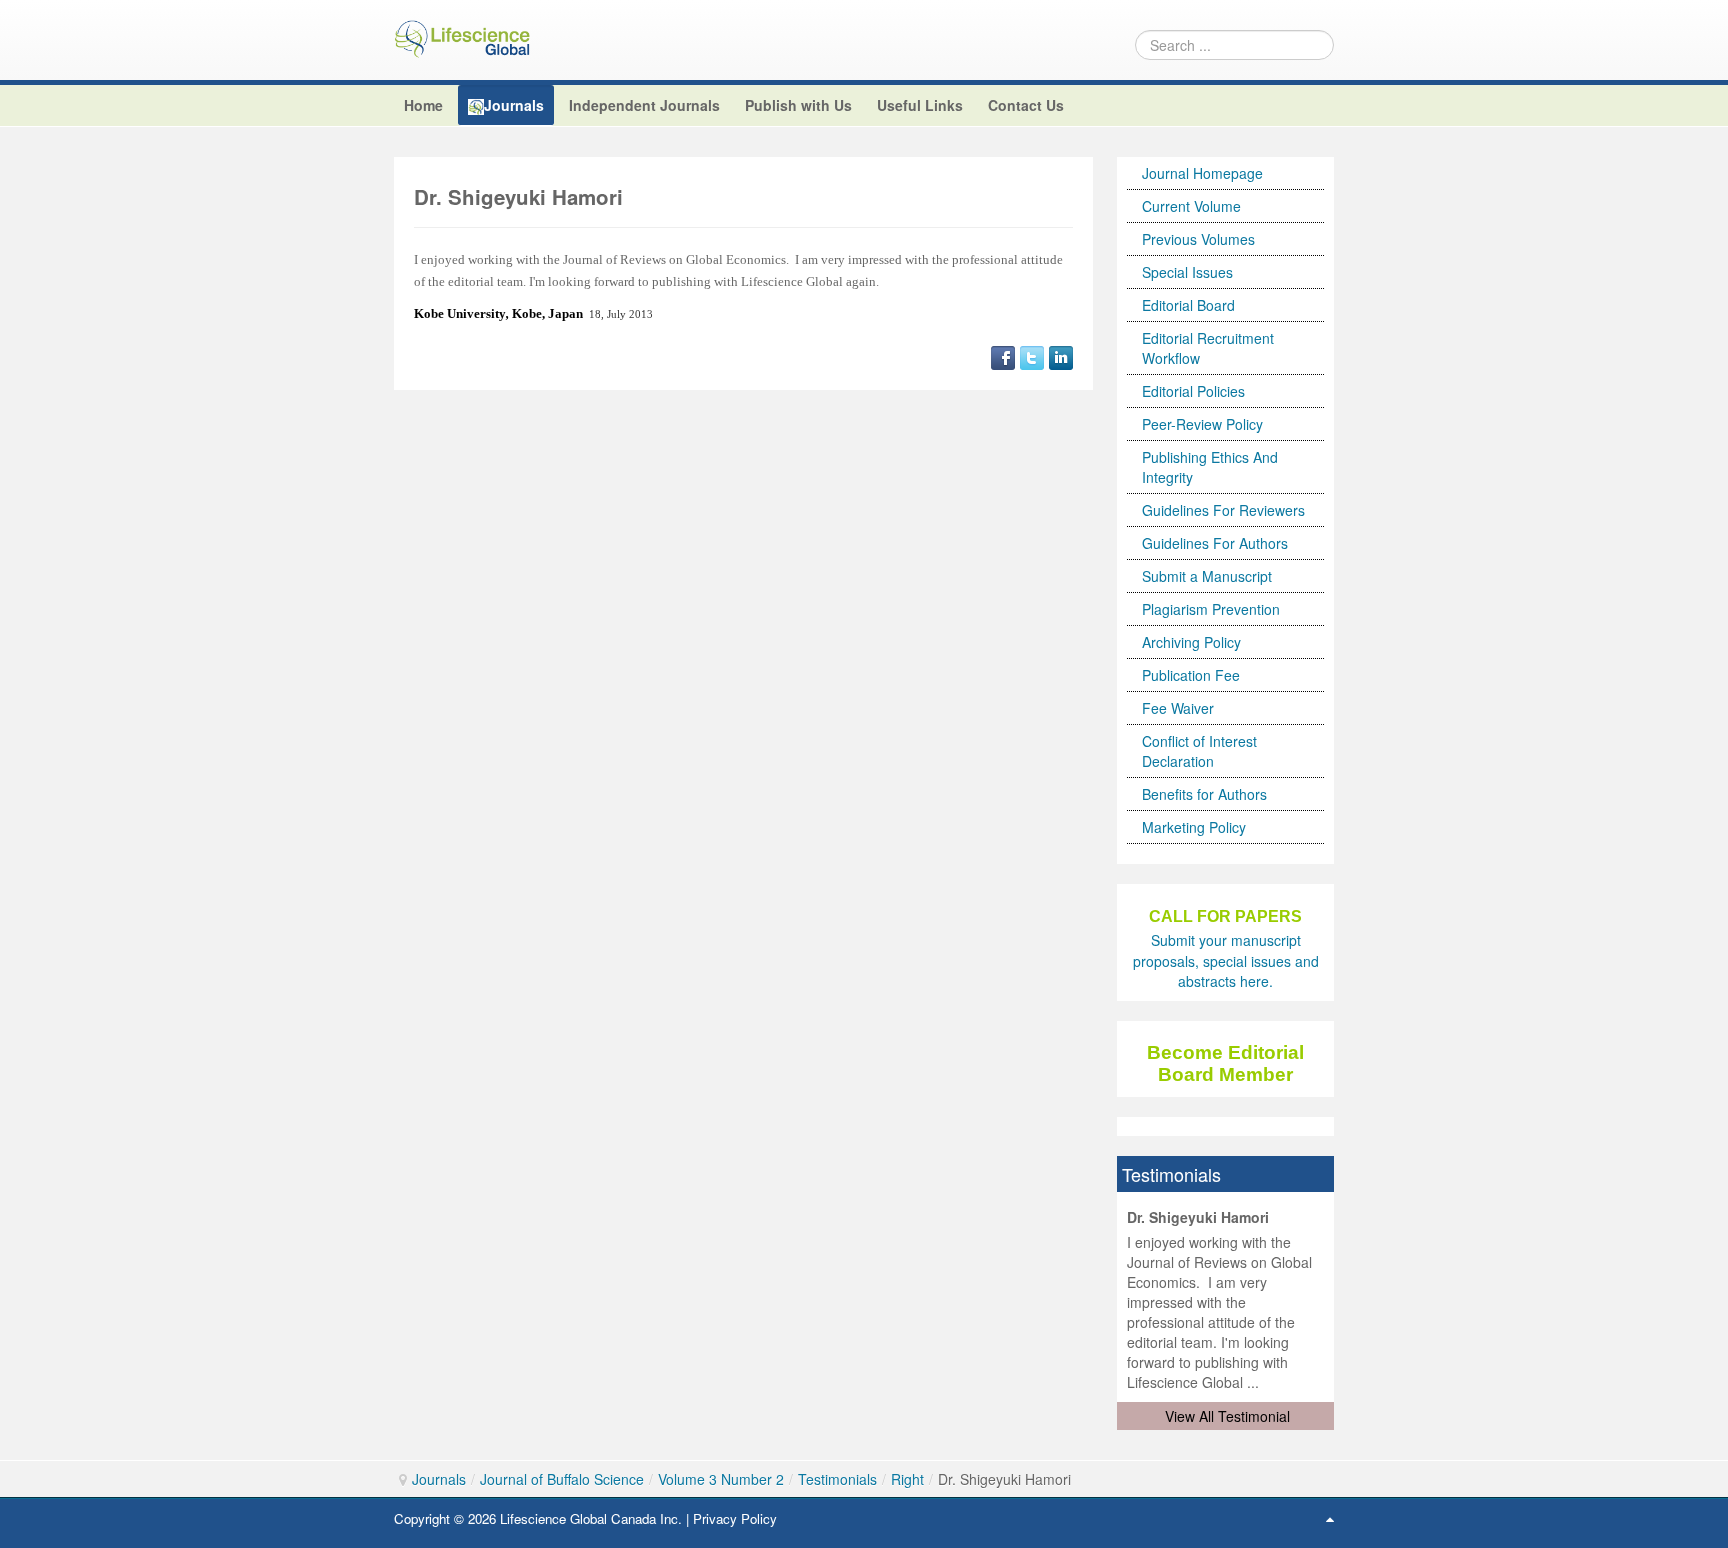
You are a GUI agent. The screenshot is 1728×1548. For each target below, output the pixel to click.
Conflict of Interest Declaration (1199, 751)
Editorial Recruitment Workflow (1208, 348)
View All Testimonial (1227, 1416)
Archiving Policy (1191, 642)
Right (907, 1479)
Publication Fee (1191, 675)
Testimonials (837, 1479)
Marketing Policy (1194, 827)
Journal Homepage (1202, 173)
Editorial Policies (1193, 391)
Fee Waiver (1178, 708)
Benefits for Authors (1204, 794)
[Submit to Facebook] (1003, 355)
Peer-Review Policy (1202, 424)
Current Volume (1191, 206)
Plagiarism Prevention (1211, 609)
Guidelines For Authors (1215, 543)
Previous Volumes (1198, 239)
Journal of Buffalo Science (562, 1479)
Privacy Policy (735, 1518)
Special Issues (1187, 272)
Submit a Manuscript (1207, 576)
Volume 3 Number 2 (721, 1479)
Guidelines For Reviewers (1223, 510)
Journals (439, 1479)
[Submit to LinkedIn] (1061, 355)
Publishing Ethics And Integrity (1210, 467)
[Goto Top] (1330, 1518)
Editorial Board (1188, 305)
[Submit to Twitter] (1032, 355)
